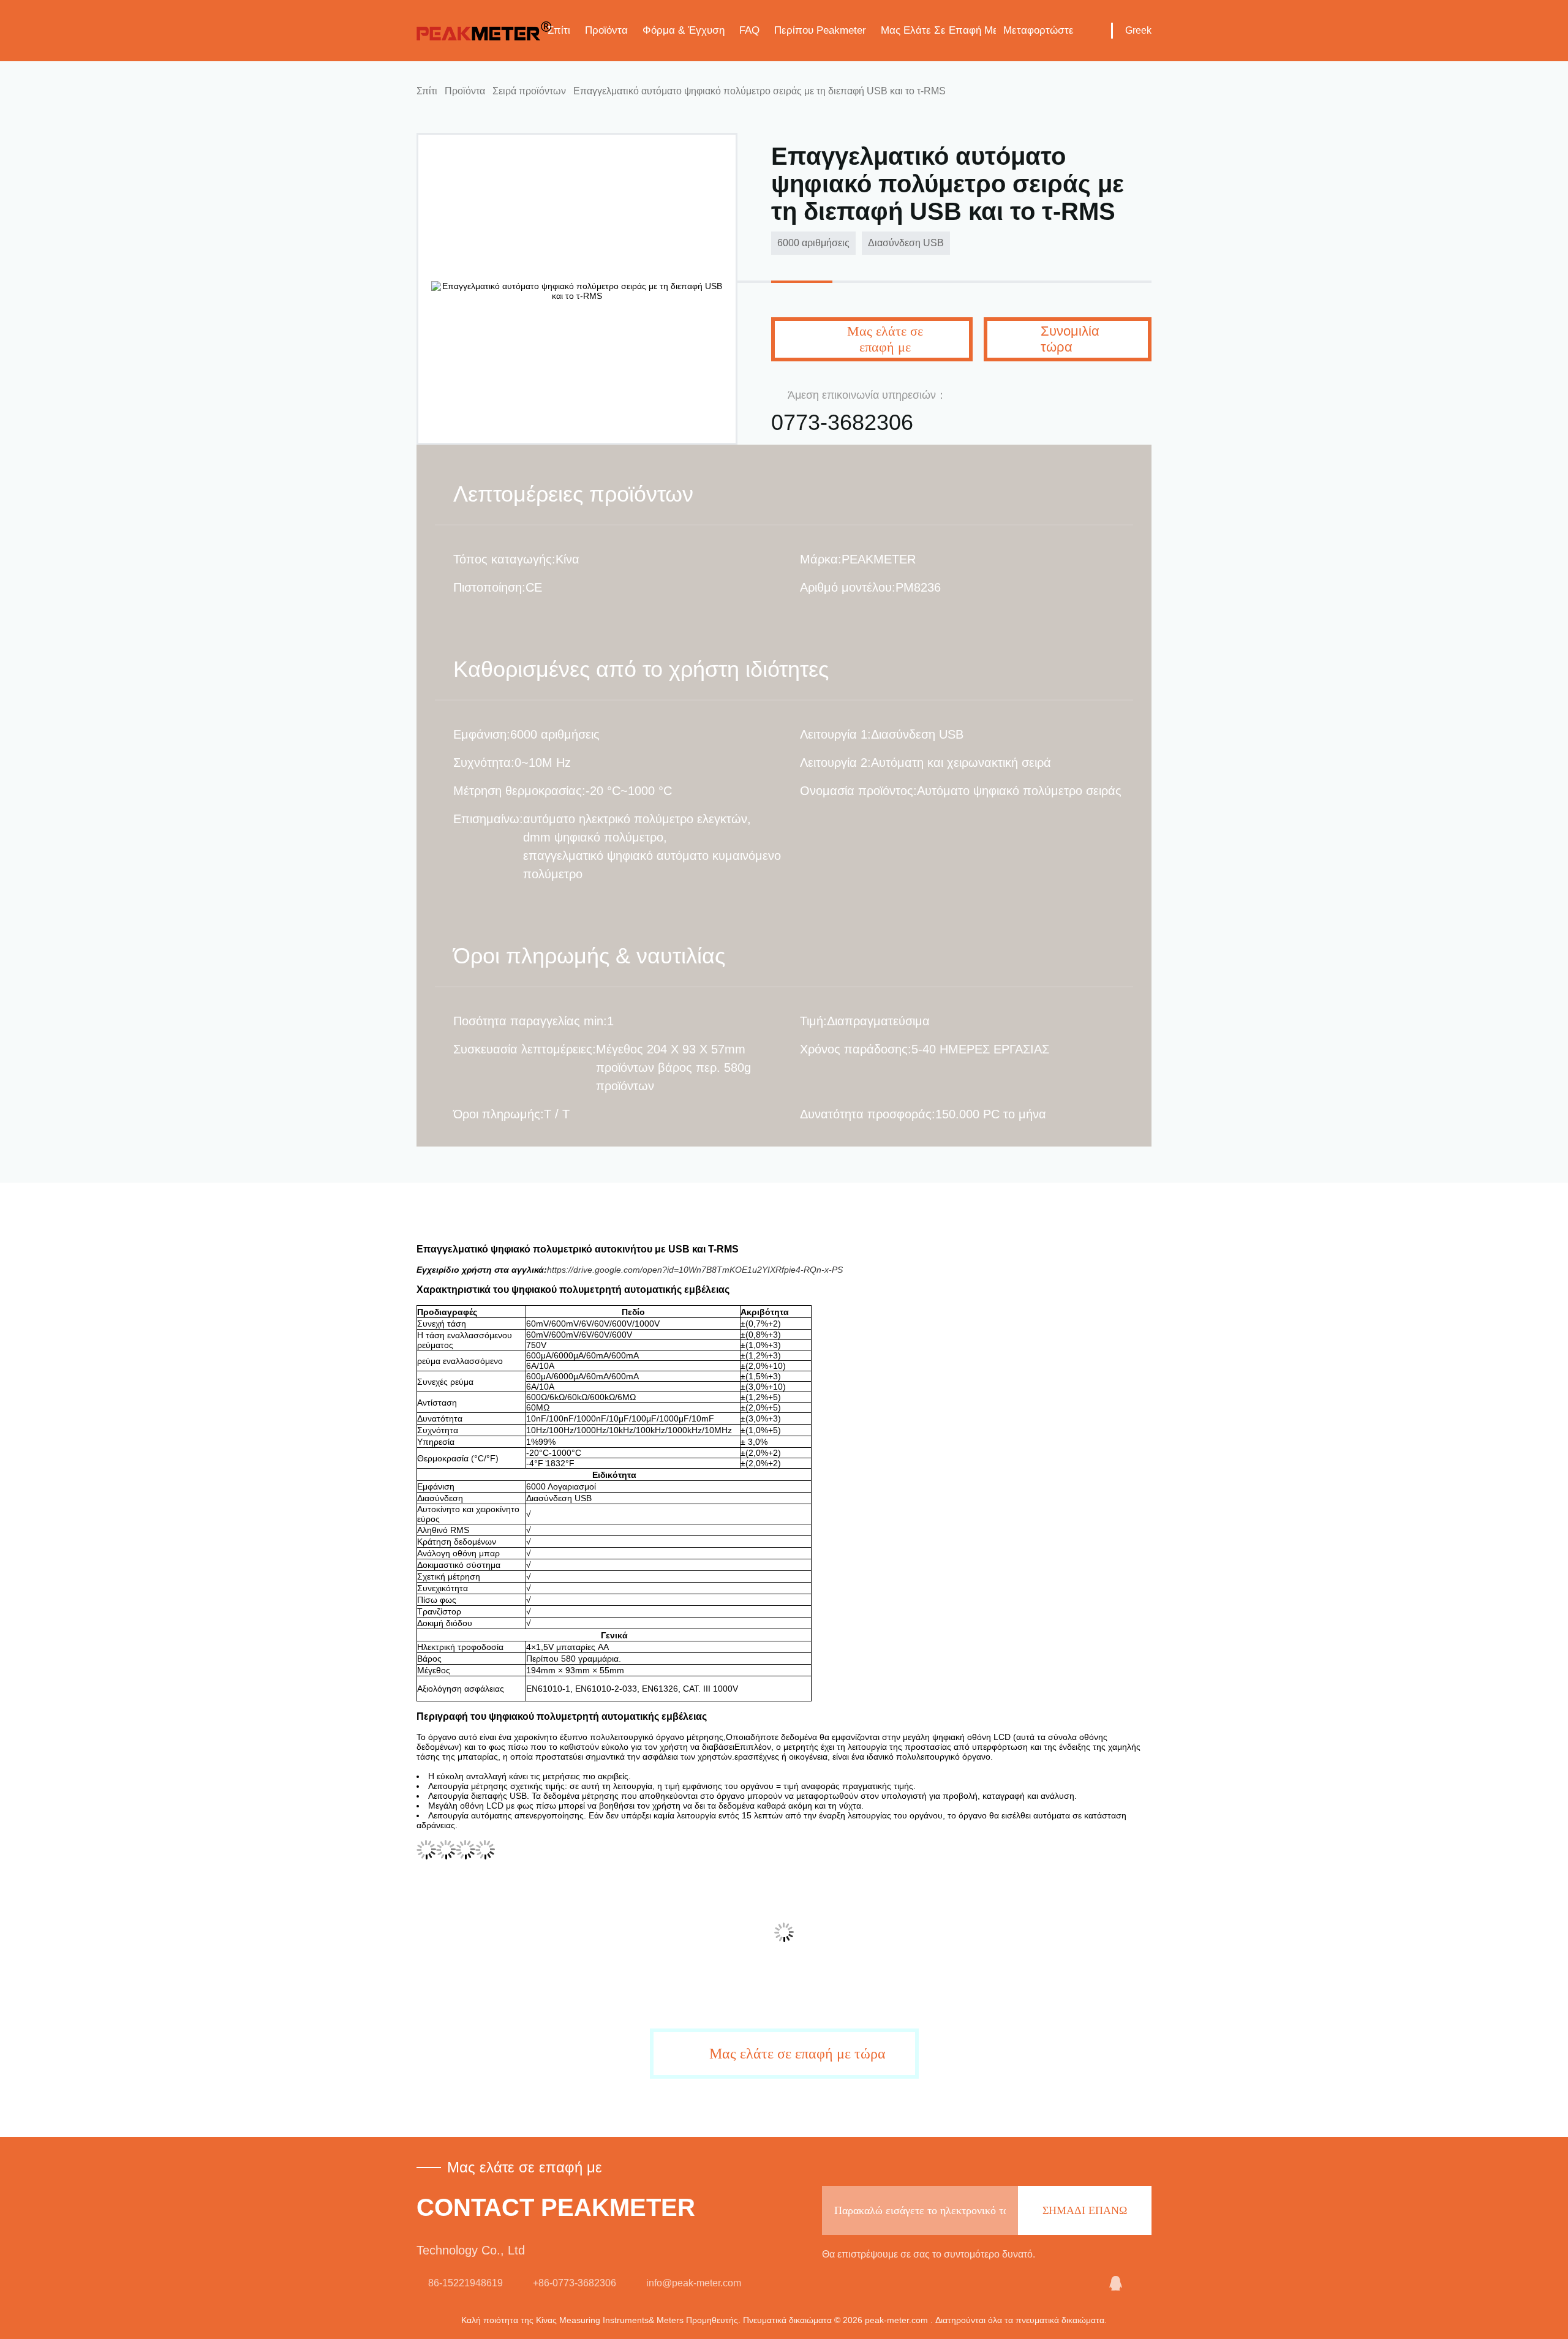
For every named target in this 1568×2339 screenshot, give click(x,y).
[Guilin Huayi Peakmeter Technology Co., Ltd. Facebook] (1144, 2283)
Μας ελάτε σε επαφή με (938, 30)
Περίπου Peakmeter (820, 30)
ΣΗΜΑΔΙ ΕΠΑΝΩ (1085, 2210)
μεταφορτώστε (1038, 30)
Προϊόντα (606, 30)
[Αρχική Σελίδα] (484, 31)
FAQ (749, 30)
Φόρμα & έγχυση (684, 30)
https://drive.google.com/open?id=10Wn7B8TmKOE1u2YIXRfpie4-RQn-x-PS (695, 1270)
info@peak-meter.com (694, 2283)
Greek (1138, 30)
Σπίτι (559, 30)
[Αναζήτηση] (1093, 31)
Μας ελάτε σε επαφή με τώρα (797, 2054)
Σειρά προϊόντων (529, 91)
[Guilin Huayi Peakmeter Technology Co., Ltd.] (1085, 2283)
